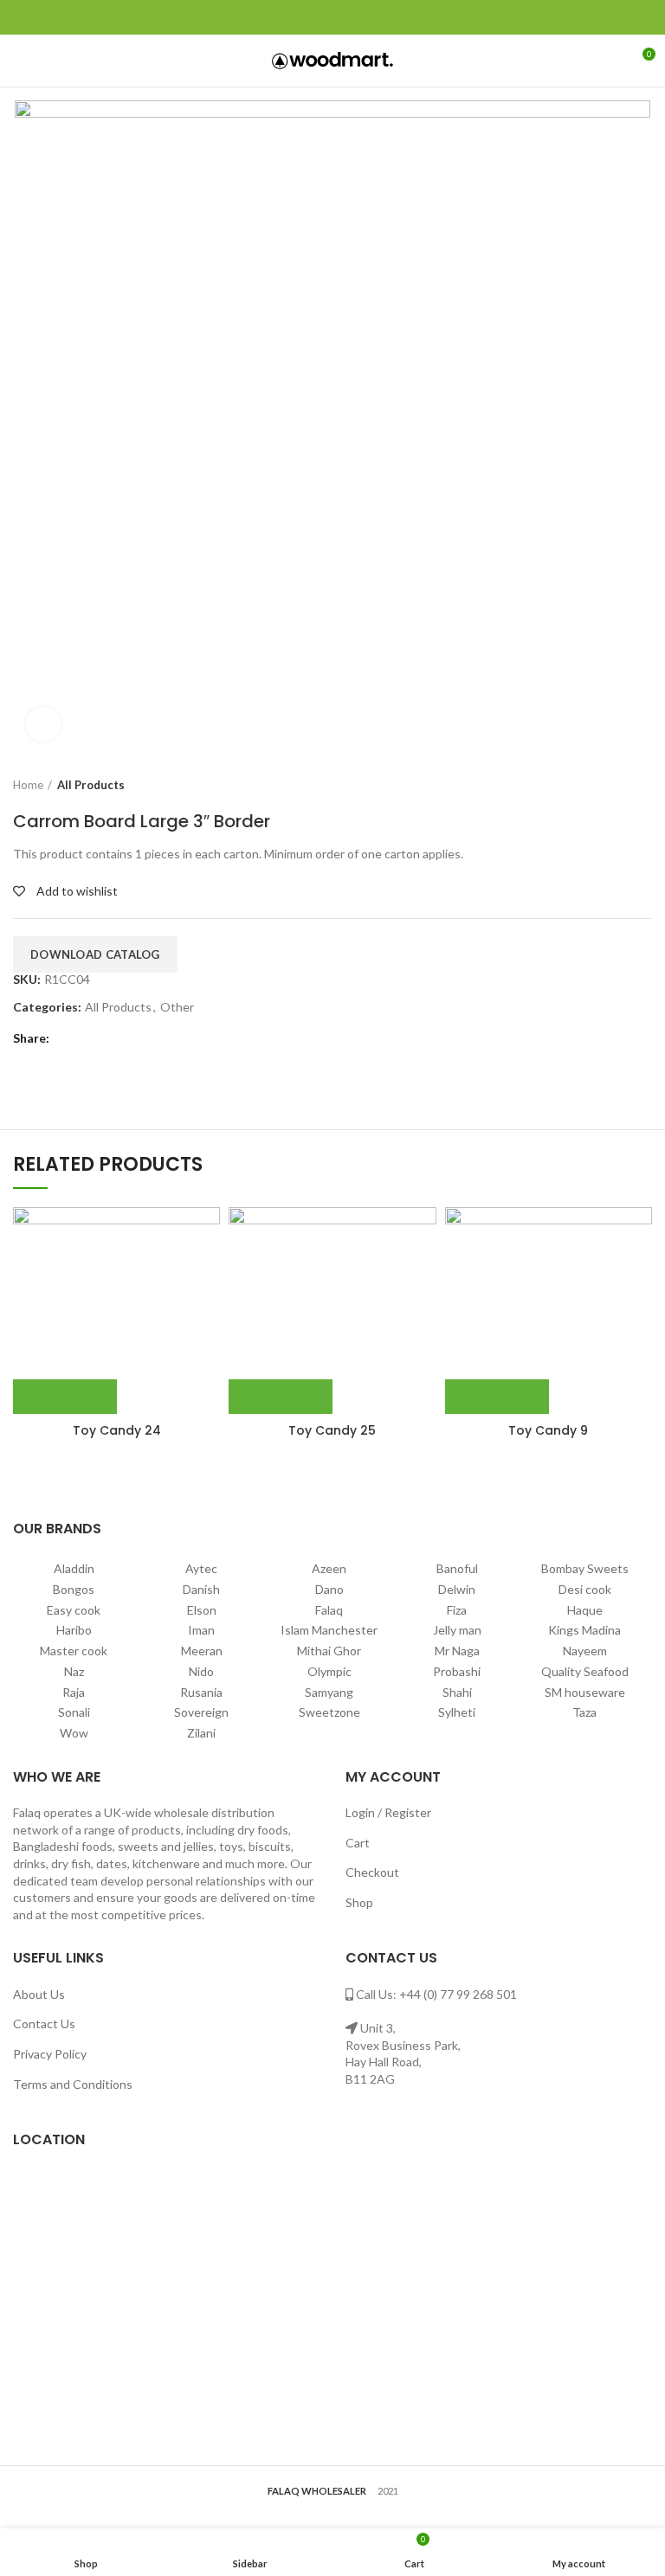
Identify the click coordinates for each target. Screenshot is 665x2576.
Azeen (329, 1568)
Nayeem (585, 1651)
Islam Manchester (329, 1630)
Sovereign (201, 1712)
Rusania (201, 1692)
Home (28, 785)
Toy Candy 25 (332, 1430)
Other (177, 1007)
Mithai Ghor (329, 1651)
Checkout (372, 1872)
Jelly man (457, 1630)
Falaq (329, 1610)
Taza (584, 1712)
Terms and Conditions (73, 2084)
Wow (74, 1733)
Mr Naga (457, 1651)
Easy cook (74, 1610)
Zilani (201, 1733)
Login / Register (388, 1812)
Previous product (609, 785)
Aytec (201, 1568)
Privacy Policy (50, 2054)
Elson (202, 1610)
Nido (201, 1671)
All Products (91, 785)
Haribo (74, 1630)
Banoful (457, 1568)
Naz (74, 1671)
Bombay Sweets (585, 1568)
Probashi (457, 1671)
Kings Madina (584, 1630)
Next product (643, 785)
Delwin (457, 1589)
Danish (201, 1589)
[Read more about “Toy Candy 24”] (65, 1397)
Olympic (329, 1671)
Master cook (74, 1651)
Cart (358, 1843)
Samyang (329, 1692)
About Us (39, 1994)
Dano (329, 1589)
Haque (585, 1610)
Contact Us (44, 2024)
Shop (359, 1902)
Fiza (457, 1610)
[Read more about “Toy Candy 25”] (281, 1397)
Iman (201, 1630)
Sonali (74, 1712)
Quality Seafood (585, 1671)
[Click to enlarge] (43, 724)
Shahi (457, 1692)
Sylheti (457, 1712)
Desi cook (585, 1589)
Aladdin (74, 1568)
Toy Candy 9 (548, 1430)
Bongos (74, 1589)
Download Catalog (95, 954)
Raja (74, 1692)
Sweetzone (329, 1712)
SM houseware (585, 1692)
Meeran (202, 1651)
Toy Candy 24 (117, 1430)
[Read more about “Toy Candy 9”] (497, 1397)
